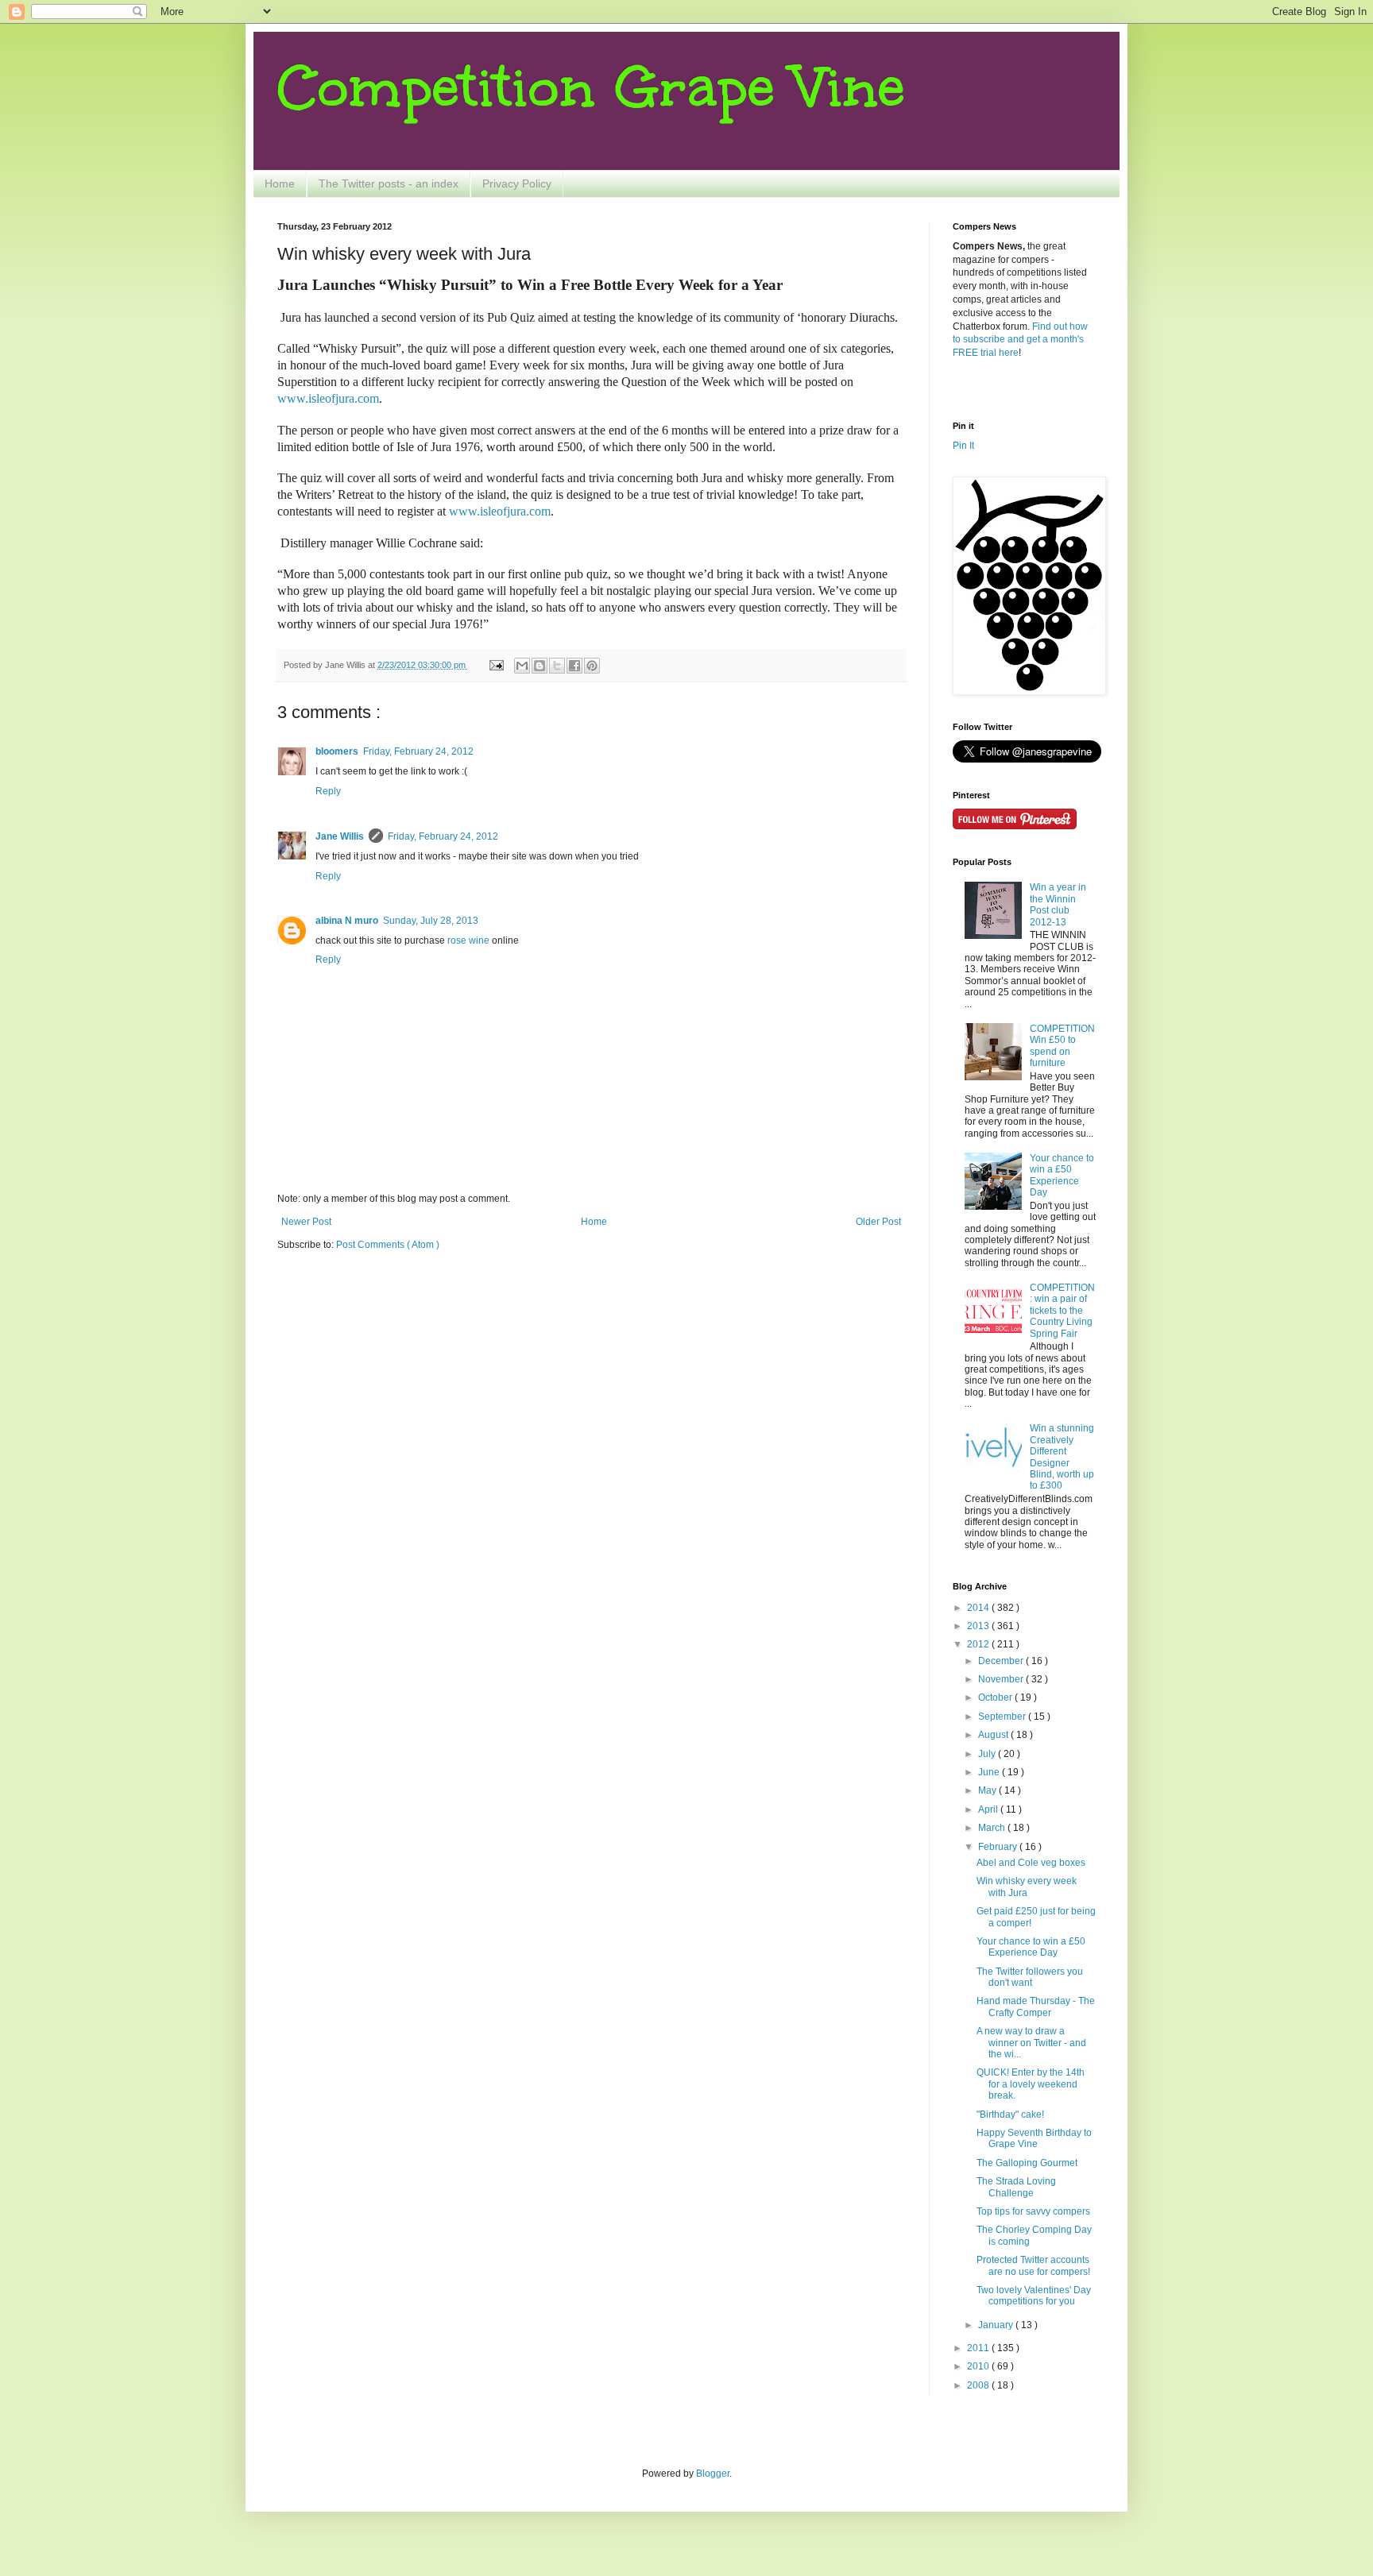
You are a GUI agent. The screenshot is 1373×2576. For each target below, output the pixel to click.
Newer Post (306, 1222)
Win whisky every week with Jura (1027, 1887)
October (996, 1697)
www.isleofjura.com (500, 511)
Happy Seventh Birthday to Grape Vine (1034, 2138)
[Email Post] (496, 665)
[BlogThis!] (540, 666)
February (999, 1847)
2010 (979, 2366)
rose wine (468, 940)
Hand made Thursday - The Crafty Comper (1036, 2006)
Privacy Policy (517, 183)
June (990, 1772)
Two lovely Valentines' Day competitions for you (1034, 2296)
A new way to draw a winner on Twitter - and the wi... (1031, 2043)
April (989, 1809)
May (988, 1790)
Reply (328, 791)
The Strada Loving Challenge (1016, 2187)
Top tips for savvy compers (1033, 2211)
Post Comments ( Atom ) (388, 1245)
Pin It (963, 446)
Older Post (878, 1222)
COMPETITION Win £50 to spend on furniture (1062, 1046)
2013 (979, 1626)
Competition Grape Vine (591, 87)
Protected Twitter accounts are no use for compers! (1033, 2265)
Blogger (713, 2474)
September (1003, 1717)
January (997, 2325)
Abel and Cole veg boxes (1031, 1863)
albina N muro (347, 921)
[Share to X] (557, 666)
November (1002, 1679)
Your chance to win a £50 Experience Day (1062, 1175)
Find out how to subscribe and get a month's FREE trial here (1020, 340)
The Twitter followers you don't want (1030, 1977)
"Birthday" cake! (1010, 2114)
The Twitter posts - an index (389, 183)
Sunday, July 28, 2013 (431, 921)
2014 (979, 1608)
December (1002, 1661)
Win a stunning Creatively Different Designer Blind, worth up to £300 (1062, 1457)
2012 (979, 1644)
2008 (979, 2385)
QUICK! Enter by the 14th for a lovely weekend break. (1031, 2084)
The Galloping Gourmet (1027, 2163)
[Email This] (522, 666)
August (994, 1735)
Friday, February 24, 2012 (418, 751)
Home (280, 183)
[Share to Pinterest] (592, 666)
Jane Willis (340, 836)
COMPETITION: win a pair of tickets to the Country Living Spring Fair (1062, 1311)
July (988, 1754)
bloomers (337, 751)
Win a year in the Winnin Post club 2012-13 (1058, 904)
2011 (979, 2348)
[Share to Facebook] (574, 666)
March (993, 1828)
